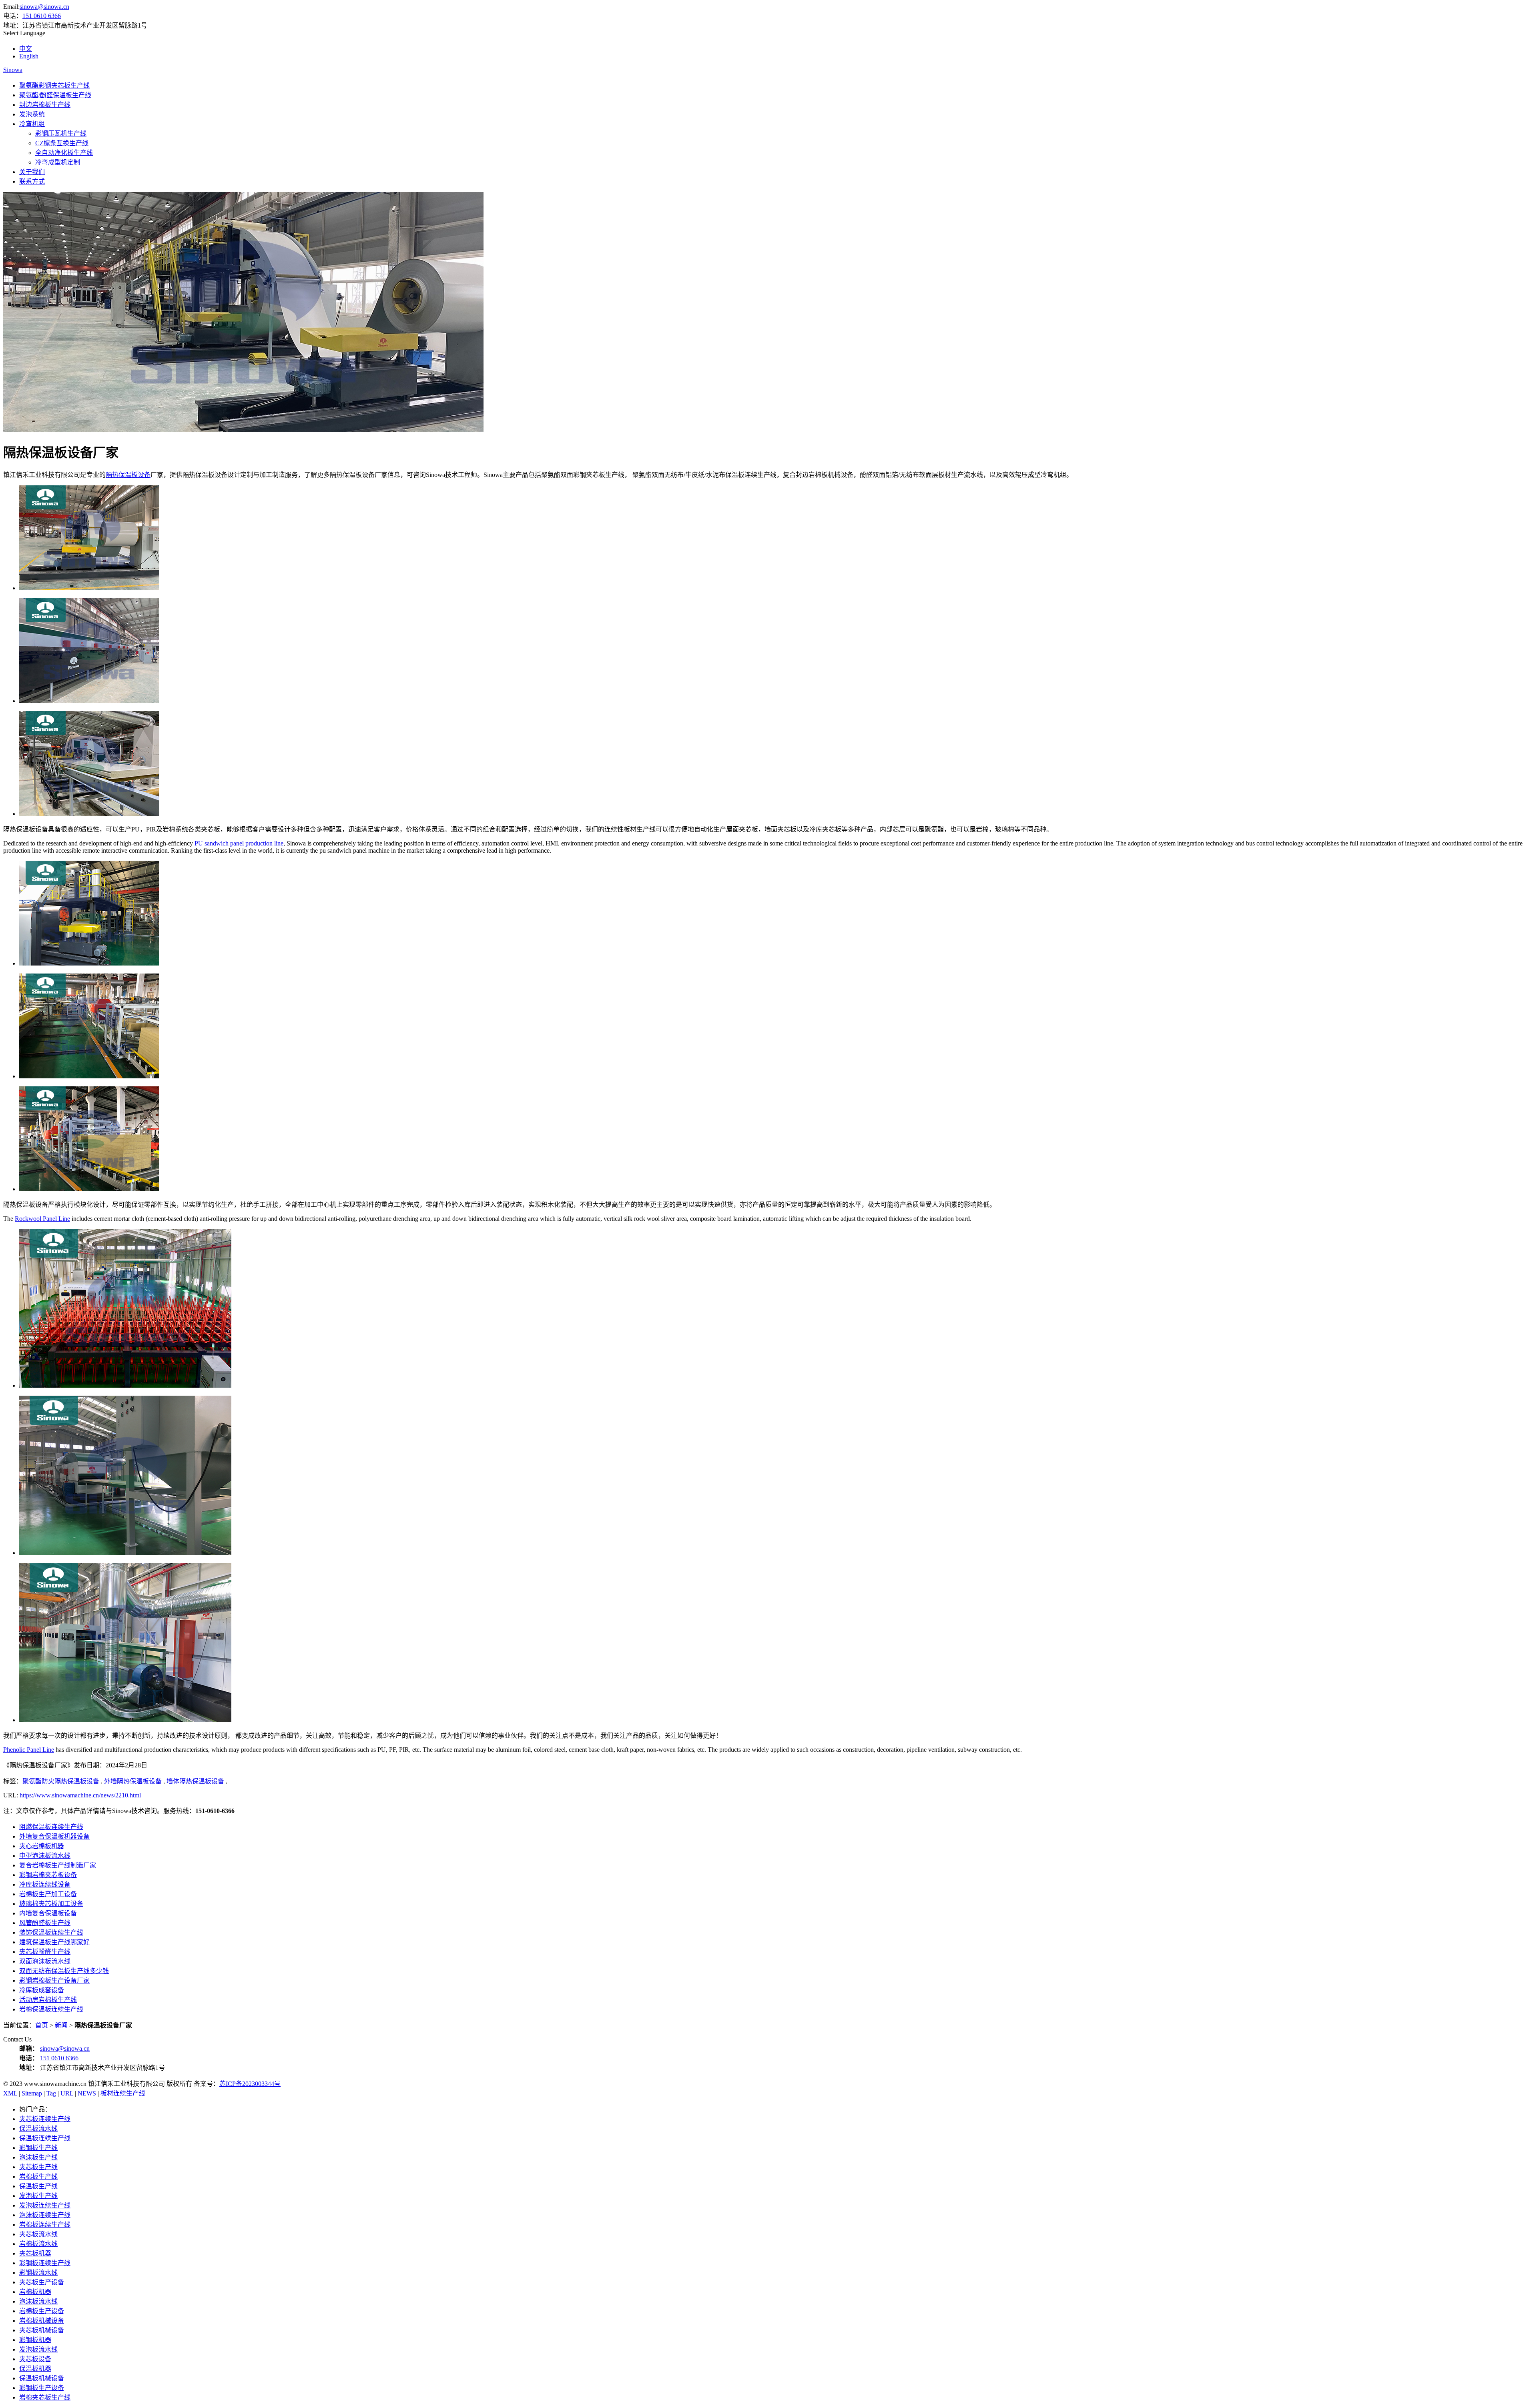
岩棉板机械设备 (42, 2321)
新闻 (61, 2025)
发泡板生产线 (38, 2196)
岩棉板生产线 (38, 2177)
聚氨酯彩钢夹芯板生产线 (54, 85)
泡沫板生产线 (38, 2157)
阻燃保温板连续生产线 (51, 1827)
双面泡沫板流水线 (45, 1961)
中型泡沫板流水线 (45, 1856)
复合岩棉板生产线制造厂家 (58, 1865)
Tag (51, 2093)
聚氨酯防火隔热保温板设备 (61, 1781)
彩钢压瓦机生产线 (61, 133)
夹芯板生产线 (38, 2167)
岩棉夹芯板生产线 (45, 2397)
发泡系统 (32, 114)
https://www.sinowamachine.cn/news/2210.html (80, 1795)
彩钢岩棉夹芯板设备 (48, 1875)
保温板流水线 (38, 2129)
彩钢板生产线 (38, 2148)
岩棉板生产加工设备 (48, 1894)
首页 (42, 2025)
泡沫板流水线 (38, 2301)
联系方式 (32, 181)
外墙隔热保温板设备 (133, 1781)
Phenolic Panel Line (29, 1750)
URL (67, 2093)
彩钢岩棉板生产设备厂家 (54, 1980)
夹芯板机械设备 (42, 2330)
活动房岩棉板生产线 (48, 2000)
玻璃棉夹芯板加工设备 (51, 1904)
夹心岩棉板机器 (42, 1846)
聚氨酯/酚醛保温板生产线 (55, 95)
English (29, 56)
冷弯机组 (32, 124)
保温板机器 (35, 2369)
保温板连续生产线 (45, 2138)
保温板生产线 (38, 2186)
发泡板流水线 (38, 2349)
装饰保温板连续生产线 (51, 1932)
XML (10, 2093)
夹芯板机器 (35, 2253)
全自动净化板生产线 (64, 153)
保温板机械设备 (42, 2378)
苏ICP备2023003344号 (250, 2084)
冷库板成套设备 (42, 1990)
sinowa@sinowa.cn (44, 7)
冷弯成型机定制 (58, 162)
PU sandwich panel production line (239, 843)
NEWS (87, 2093)
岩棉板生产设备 (42, 2311)
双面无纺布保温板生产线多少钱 (64, 1971)
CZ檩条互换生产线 (62, 143)
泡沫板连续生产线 (45, 2215)
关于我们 (32, 172)
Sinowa (13, 70)
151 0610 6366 (42, 16)
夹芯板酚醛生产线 (45, 1952)
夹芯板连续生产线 (45, 2119)
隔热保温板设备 (128, 475)
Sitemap (32, 2093)
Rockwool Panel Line (42, 1219)
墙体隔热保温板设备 (195, 1781)
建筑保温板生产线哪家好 (54, 1942)
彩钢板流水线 (38, 2273)
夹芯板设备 (35, 2359)
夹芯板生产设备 (42, 2282)
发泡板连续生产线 (45, 2205)
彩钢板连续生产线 (45, 2263)
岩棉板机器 (35, 2292)
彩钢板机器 (35, 2340)
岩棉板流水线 (38, 2244)
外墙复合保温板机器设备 (54, 1836)
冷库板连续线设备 (45, 1884)
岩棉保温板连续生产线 (51, 2009)
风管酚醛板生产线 (45, 1923)
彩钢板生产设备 (42, 2388)
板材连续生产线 (123, 2093)
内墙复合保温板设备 (48, 1913)
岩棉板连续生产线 (45, 2225)
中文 (26, 49)
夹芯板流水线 (38, 2234)
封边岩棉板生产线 (45, 105)
